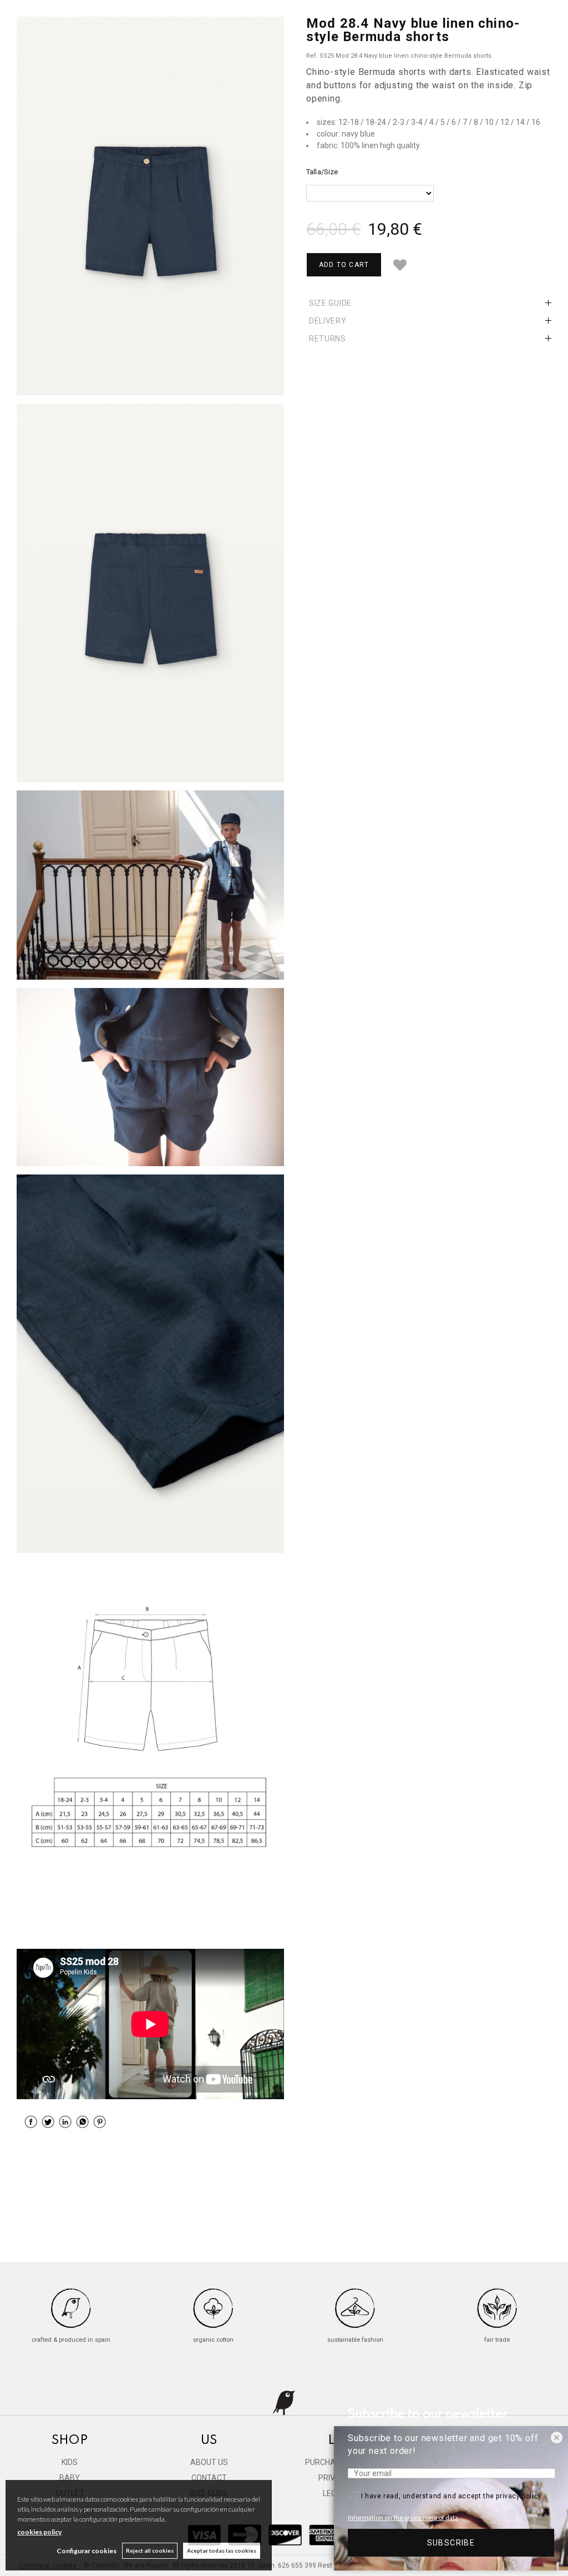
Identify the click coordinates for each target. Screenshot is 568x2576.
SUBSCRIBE (451, 2543)
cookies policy (39, 2532)
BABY (70, 2478)
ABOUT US (209, 2462)
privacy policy (519, 2496)
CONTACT (209, 2478)
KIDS (70, 2462)
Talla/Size (322, 172)
